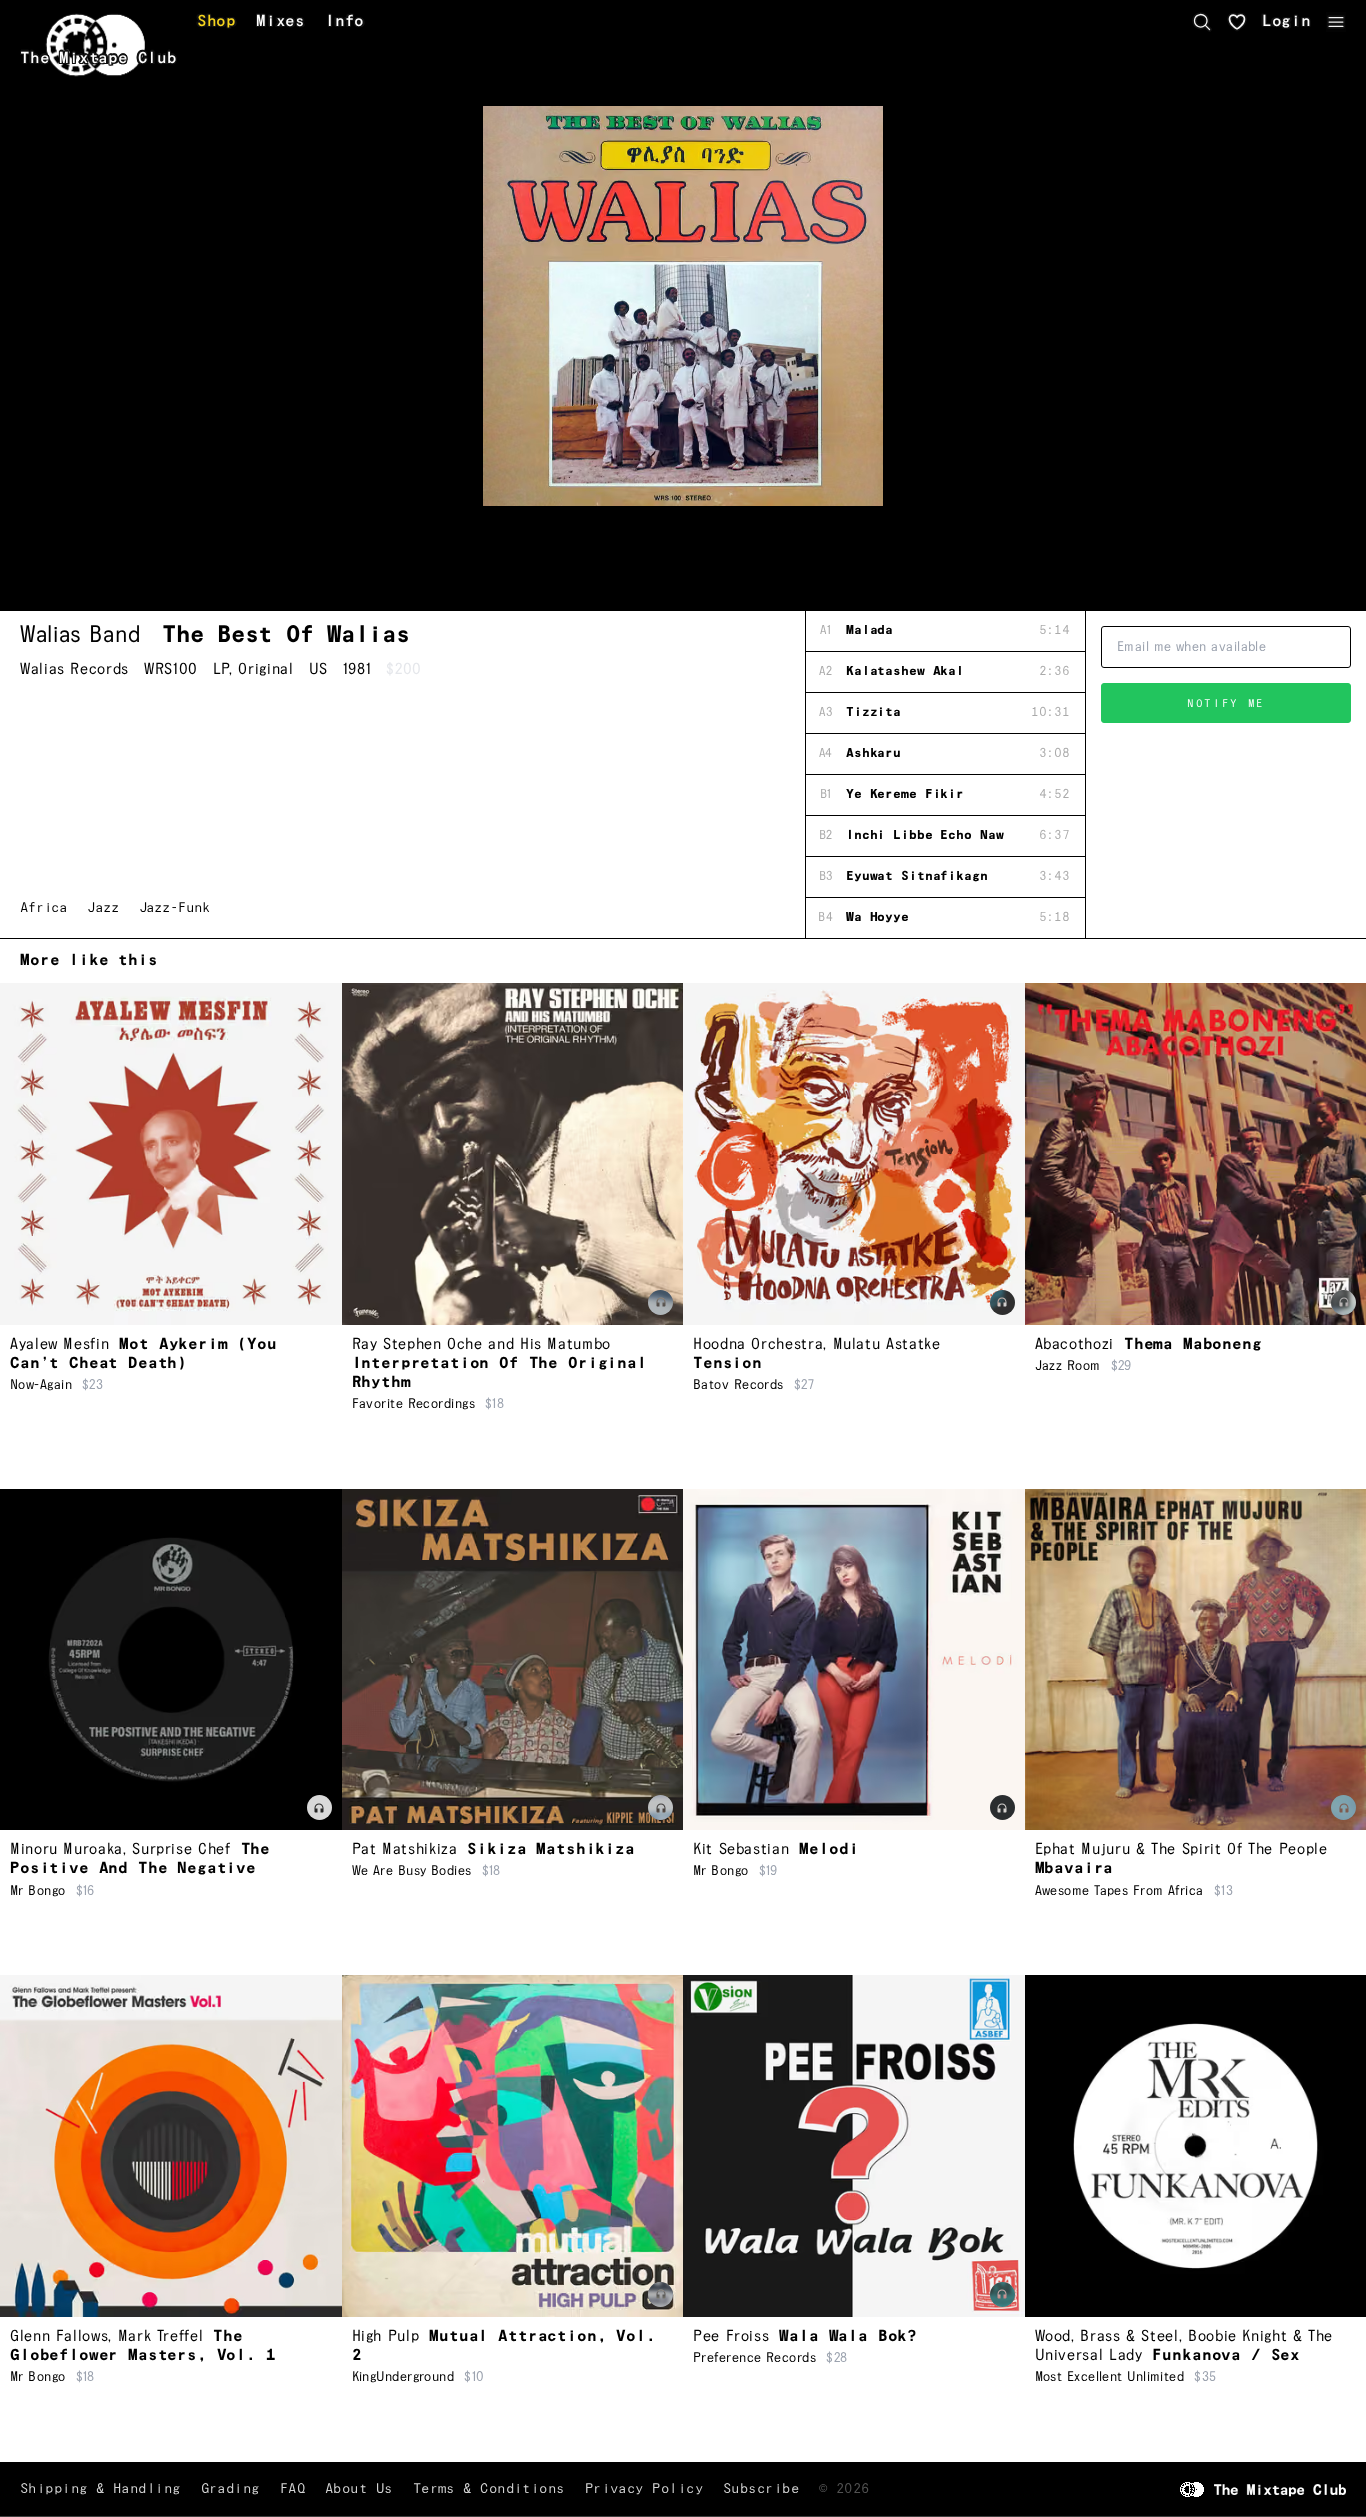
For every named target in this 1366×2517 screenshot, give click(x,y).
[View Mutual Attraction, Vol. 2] (513, 2146)
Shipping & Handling (100, 2489)
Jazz (102, 908)
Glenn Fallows (59, 2336)
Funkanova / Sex (1226, 2355)
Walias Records (74, 669)
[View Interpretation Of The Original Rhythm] (513, 1154)
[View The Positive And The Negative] (171, 1660)
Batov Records (738, 1385)
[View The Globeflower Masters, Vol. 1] (171, 2146)
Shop (216, 22)
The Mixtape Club (98, 58)
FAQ (292, 2489)
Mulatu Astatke (887, 1344)
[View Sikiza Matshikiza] (513, 1660)
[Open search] (1202, 22)
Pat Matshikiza (405, 1849)
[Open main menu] (1336, 22)
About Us (359, 2489)
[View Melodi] (854, 1660)
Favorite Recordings (414, 1404)
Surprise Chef (181, 1849)
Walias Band (81, 635)
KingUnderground (403, 2377)
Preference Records (754, 2358)
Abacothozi (1074, 1344)
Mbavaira (1074, 1868)
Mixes (280, 22)
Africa (43, 908)
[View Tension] (854, 1154)
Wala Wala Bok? (848, 2336)
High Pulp (386, 2336)
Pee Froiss (731, 2336)
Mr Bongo (38, 1891)
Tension (727, 1363)
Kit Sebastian (741, 1849)
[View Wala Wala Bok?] (854, 2146)
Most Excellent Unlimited (1110, 2377)
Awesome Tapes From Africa (1119, 1891)
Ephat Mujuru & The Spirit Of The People (1181, 1849)
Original (265, 669)
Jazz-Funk (174, 908)
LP (221, 669)
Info (344, 22)
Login (1286, 22)
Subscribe (761, 2489)
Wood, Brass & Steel (1107, 2336)
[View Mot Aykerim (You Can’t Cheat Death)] (171, 1154)
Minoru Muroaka (66, 1849)
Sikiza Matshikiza (550, 1849)
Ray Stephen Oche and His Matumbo (481, 1344)
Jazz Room (1068, 1366)
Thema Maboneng (1193, 1344)
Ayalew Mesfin (59, 1344)
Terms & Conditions (489, 2489)
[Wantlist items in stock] (1237, 22)
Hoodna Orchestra (758, 1344)
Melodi (828, 1849)
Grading (230, 2489)
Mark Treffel (161, 2336)
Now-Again (41, 1385)
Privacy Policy (644, 2489)
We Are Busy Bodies (412, 1871)
